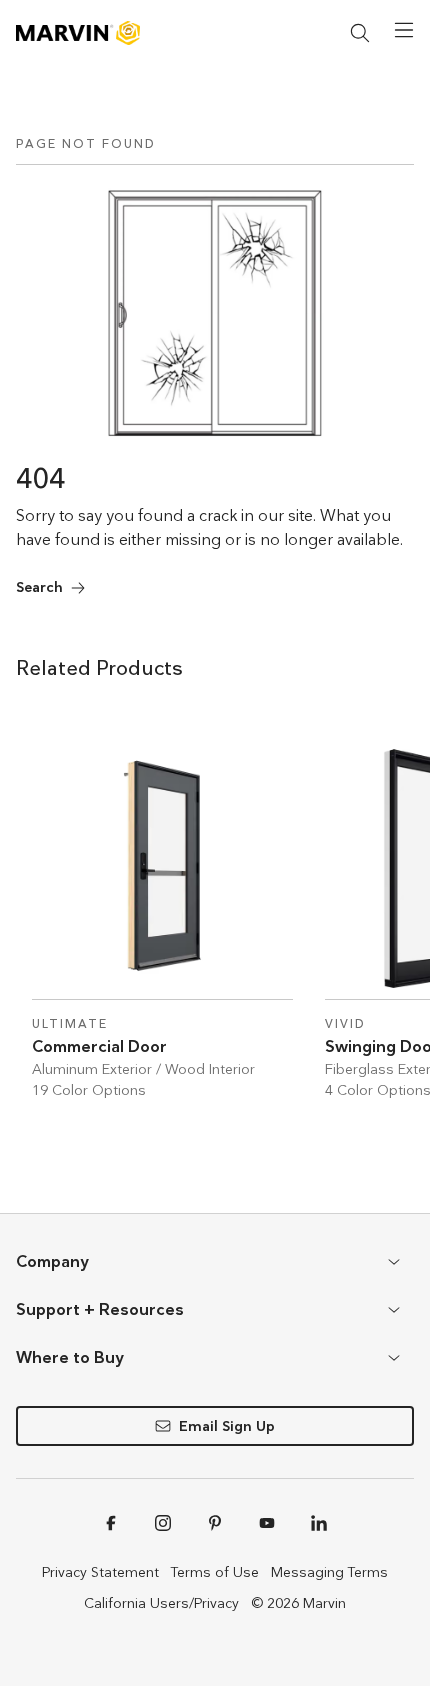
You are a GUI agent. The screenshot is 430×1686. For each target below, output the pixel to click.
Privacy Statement (100, 1572)
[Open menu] (404, 30)
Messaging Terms (329, 1572)
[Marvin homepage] (78, 33)
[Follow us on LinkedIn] (319, 1523)
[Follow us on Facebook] (111, 1523)
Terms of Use (215, 1572)
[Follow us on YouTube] (267, 1523)
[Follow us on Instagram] (163, 1523)
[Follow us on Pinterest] (215, 1523)
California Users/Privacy (161, 1603)
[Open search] (360, 33)
